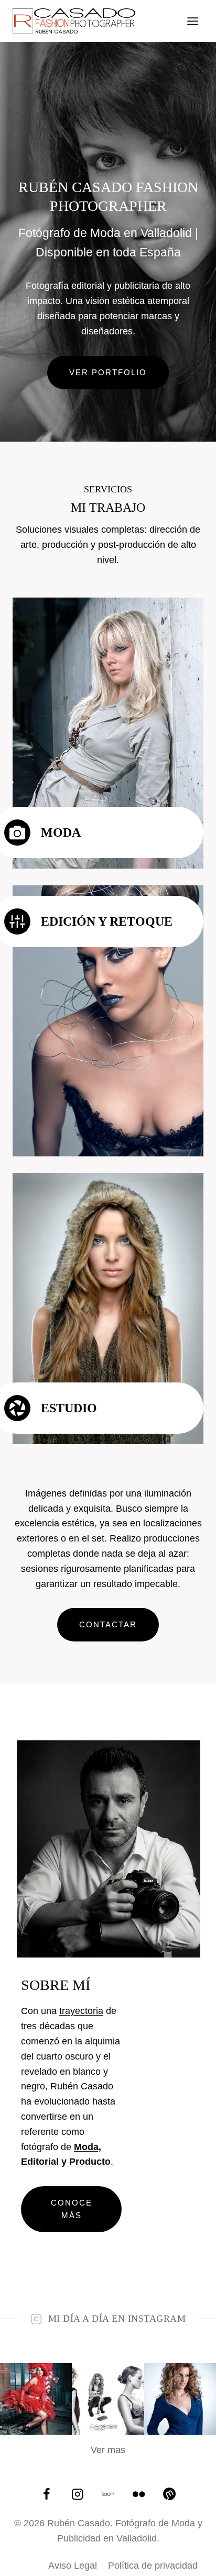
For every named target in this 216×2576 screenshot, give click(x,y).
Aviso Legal (73, 2566)
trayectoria (81, 2011)
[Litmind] (170, 2494)
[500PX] (108, 2494)
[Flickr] (139, 2494)
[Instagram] (77, 2494)
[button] (36, 2399)
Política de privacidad (153, 2566)
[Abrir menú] (192, 21)
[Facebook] (47, 2494)
